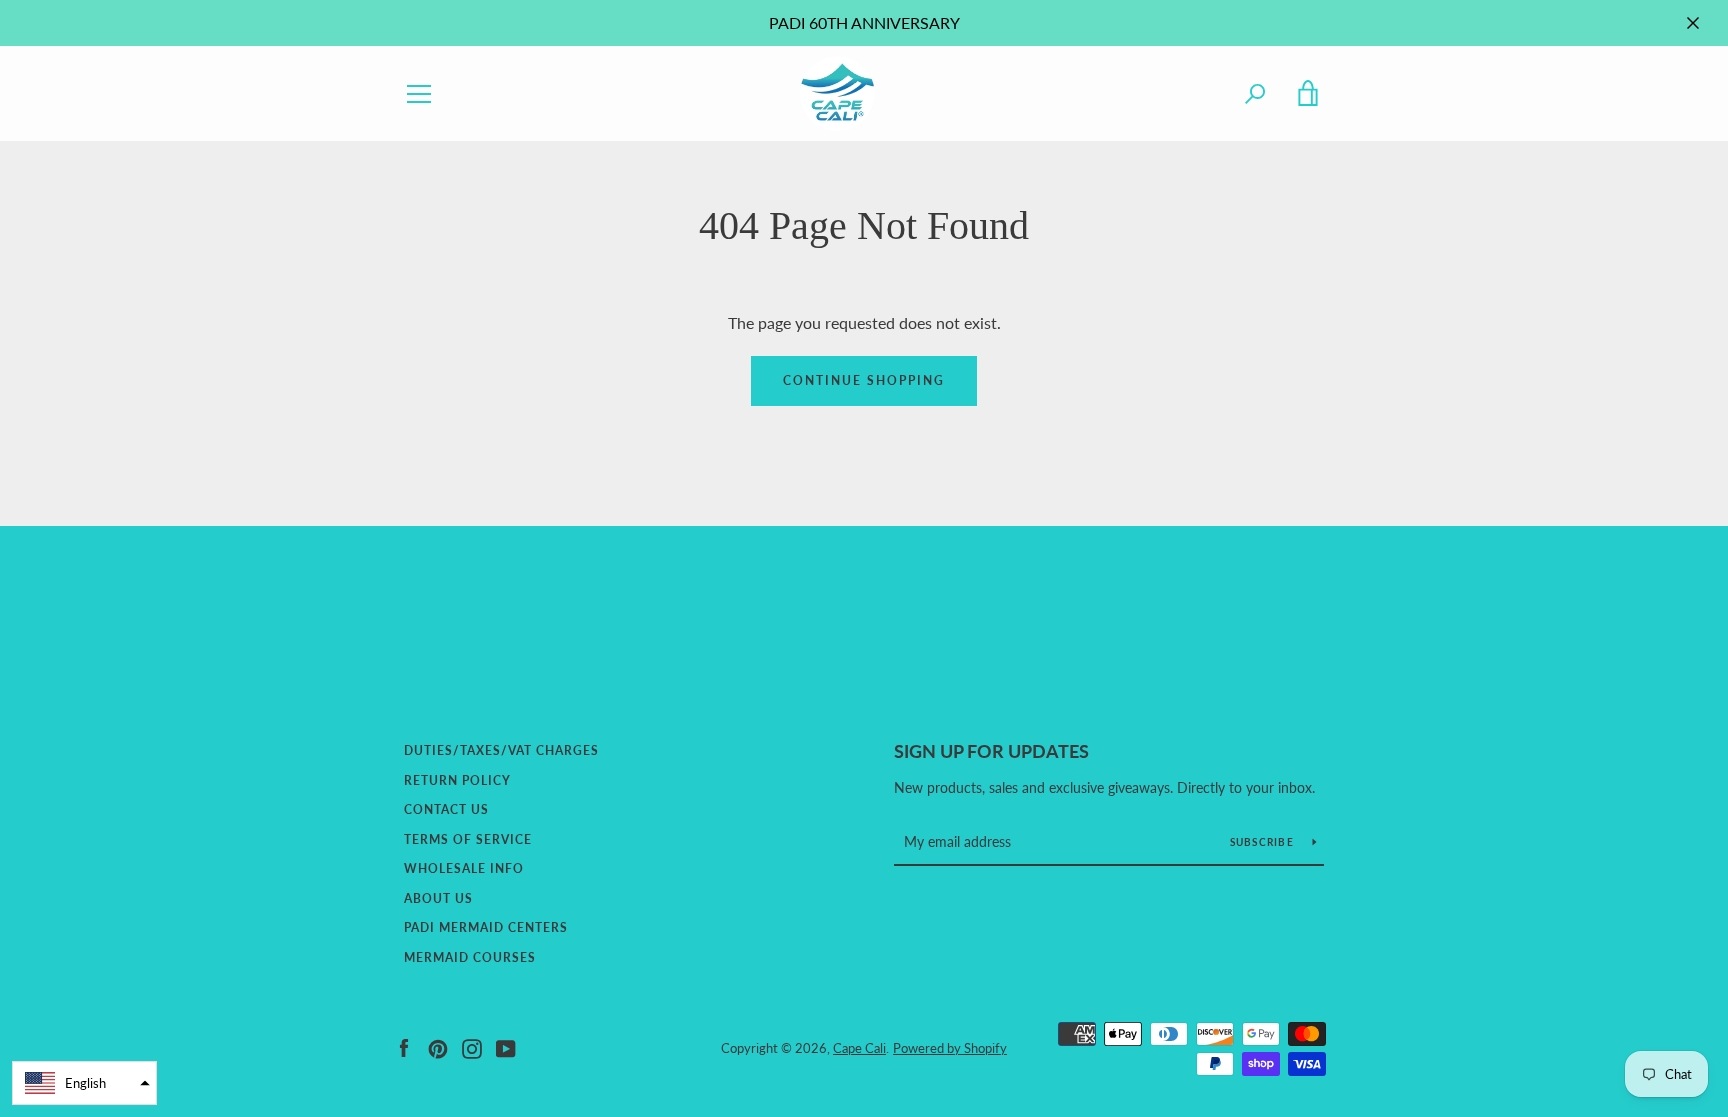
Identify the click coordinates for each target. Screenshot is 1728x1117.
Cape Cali (859, 1048)
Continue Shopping (864, 380)
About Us (438, 898)
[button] (84, 1083)
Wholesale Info (464, 868)
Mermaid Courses (470, 957)
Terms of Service (468, 839)
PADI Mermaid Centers (486, 927)
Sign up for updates (991, 751)
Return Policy (457, 780)
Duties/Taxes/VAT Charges (501, 750)
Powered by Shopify (950, 1048)
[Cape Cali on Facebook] (404, 1046)
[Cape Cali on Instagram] (472, 1046)
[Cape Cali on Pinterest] (438, 1046)
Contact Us (446, 809)
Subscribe (1264, 842)
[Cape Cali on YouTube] (506, 1046)
